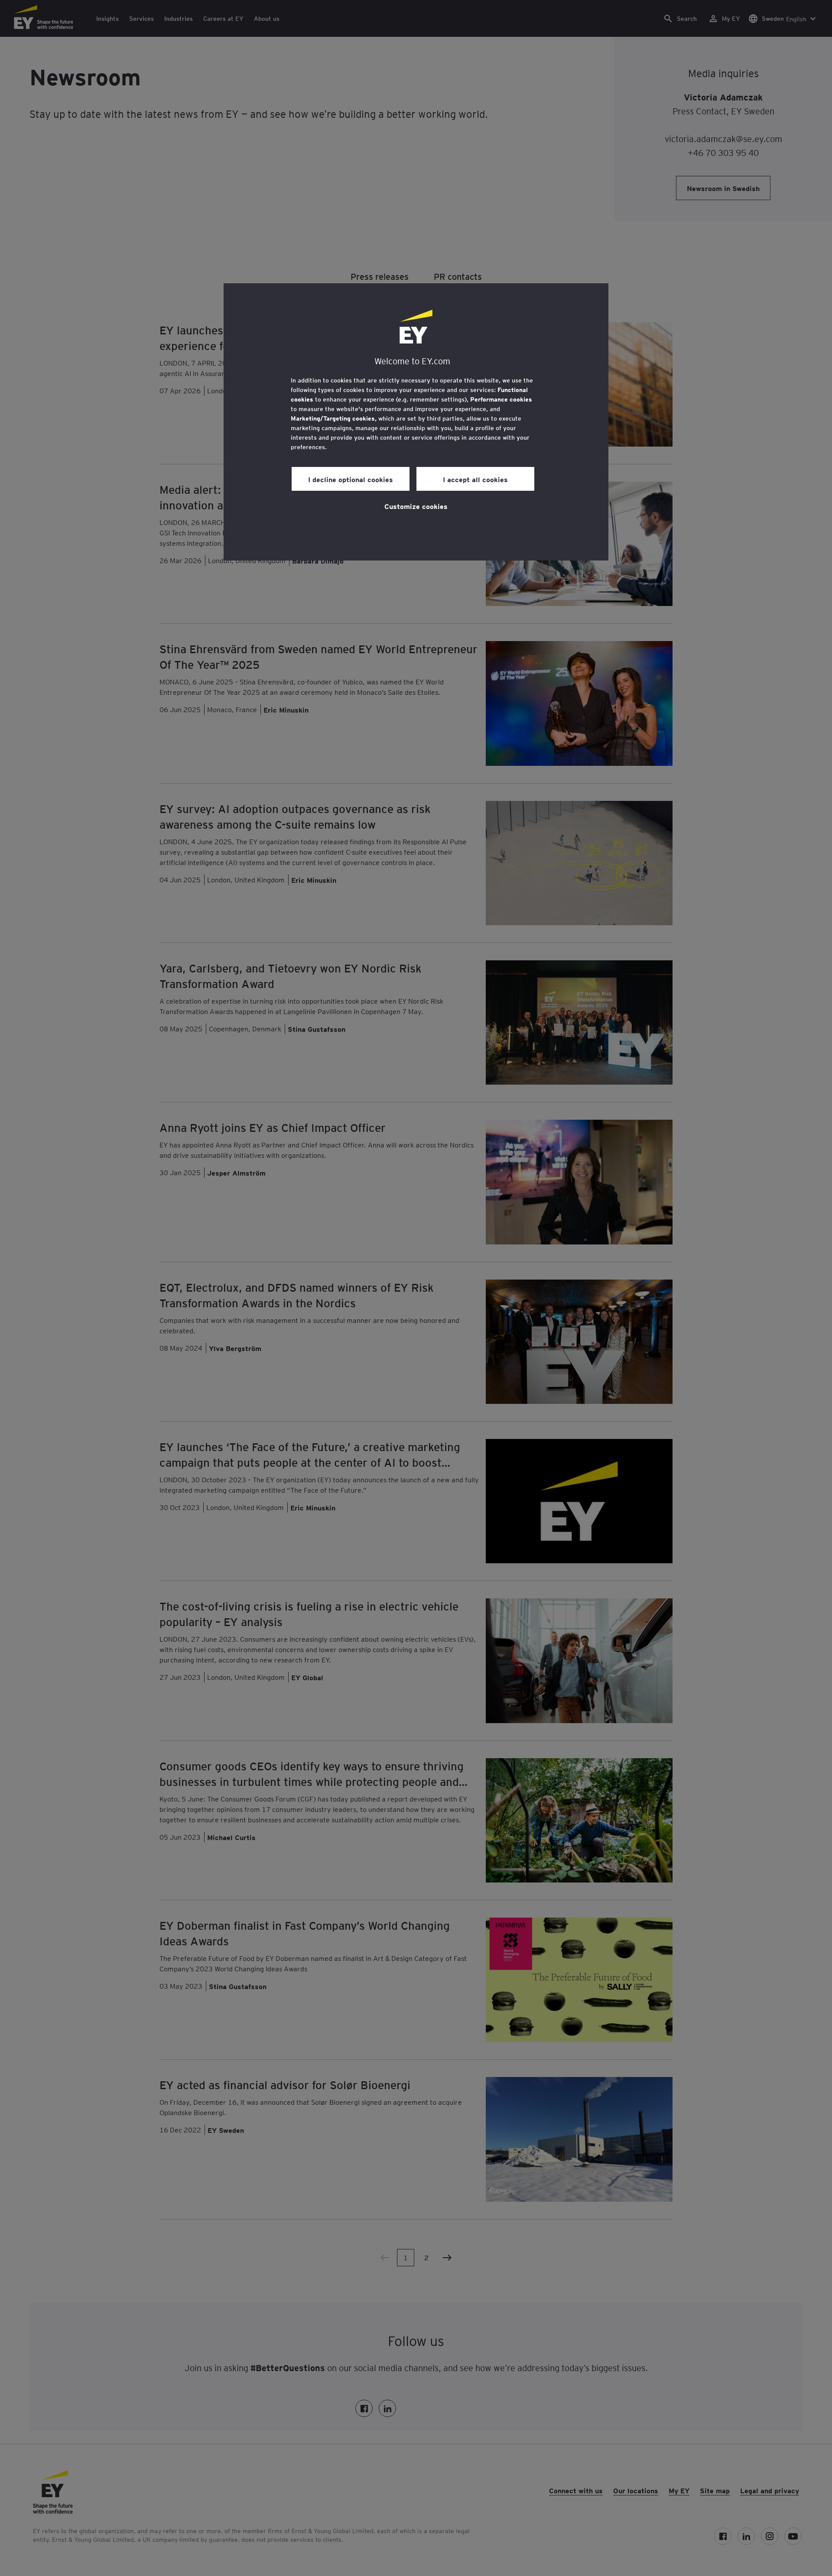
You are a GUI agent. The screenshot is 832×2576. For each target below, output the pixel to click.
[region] (416, 422)
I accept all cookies (475, 479)
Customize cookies (416, 506)
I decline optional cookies (351, 479)
